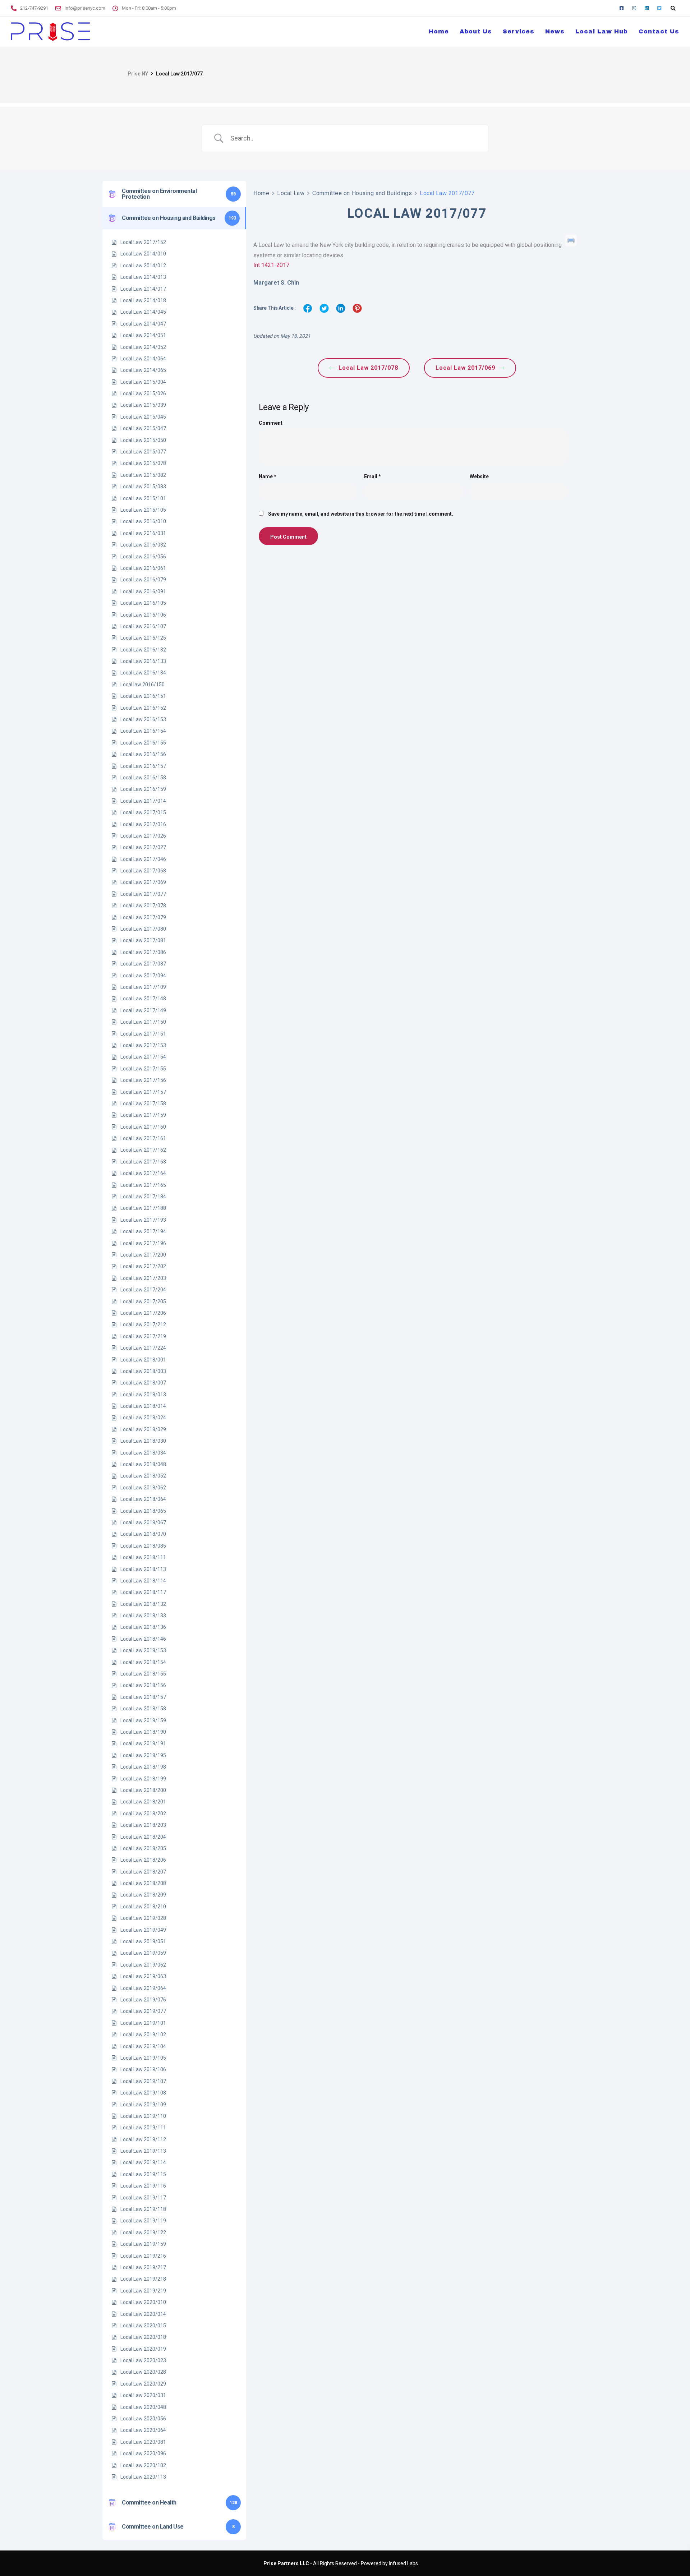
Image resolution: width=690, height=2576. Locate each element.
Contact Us (659, 31)
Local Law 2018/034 (143, 1453)
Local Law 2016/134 (143, 673)
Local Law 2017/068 (143, 871)
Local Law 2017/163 (143, 1162)
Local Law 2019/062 (143, 1965)
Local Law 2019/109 (143, 2105)
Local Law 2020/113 (143, 2477)
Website (479, 476)
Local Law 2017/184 (143, 1197)
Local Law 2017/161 (143, 1138)
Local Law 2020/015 (143, 2326)
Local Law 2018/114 (143, 1581)
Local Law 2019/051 (143, 1941)
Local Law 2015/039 (143, 405)
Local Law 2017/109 (143, 987)
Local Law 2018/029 (143, 1429)
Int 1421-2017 (271, 265)
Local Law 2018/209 (143, 1895)
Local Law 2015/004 (143, 382)
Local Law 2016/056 (143, 557)
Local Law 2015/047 (143, 428)
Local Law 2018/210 (143, 1907)
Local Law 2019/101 (143, 2023)
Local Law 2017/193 (143, 1220)
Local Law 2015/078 (143, 463)
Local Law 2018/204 (143, 1837)
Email (372, 476)
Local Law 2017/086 (143, 952)
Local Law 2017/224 (143, 1348)
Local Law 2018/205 (143, 1848)
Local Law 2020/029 (143, 2384)
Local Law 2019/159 (143, 2244)
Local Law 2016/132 (143, 650)
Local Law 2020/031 (143, 2395)
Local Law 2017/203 (143, 1278)
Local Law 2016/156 (143, 754)
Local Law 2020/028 (143, 2372)
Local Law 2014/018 (143, 300)
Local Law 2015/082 (143, 475)
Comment (271, 423)
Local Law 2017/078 (143, 905)
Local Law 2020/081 (143, 2442)
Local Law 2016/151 (143, 696)
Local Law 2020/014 (143, 2314)
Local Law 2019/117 (143, 2198)
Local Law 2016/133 (143, 661)
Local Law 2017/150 (143, 1022)
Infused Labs (403, 2563)
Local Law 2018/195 (143, 1755)
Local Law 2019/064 (143, 1988)
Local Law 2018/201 (143, 1802)
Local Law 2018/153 (143, 1650)
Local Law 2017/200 (143, 1255)
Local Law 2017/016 (143, 824)
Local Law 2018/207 (143, 1872)
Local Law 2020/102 (143, 2465)
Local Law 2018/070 (143, 1534)
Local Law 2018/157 (143, 1697)
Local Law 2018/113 (143, 1569)
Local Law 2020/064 (143, 2430)
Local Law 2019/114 (143, 2162)
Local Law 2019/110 (143, 2116)
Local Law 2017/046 (143, 859)
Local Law (291, 193)
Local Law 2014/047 (143, 324)
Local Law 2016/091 (143, 591)
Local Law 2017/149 (143, 1010)
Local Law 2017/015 (143, 812)
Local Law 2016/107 (143, 626)
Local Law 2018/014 (143, 1406)
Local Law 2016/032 (143, 545)
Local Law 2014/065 (143, 370)
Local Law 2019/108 (143, 2093)
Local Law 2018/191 (143, 1743)
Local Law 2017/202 (143, 1266)
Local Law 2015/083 (143, 487)
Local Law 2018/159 (143, 1720)
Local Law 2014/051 (143, 335)
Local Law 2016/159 (143, 789)
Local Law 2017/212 (143, 1324)
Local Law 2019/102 (143, 2034)
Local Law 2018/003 (143, 1371)
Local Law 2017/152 (143, 242)
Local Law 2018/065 (143, 1511)
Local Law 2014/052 (143, 347)
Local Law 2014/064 (143, 359)
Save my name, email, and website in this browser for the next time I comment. (361, 514)
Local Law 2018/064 (143, 1499)
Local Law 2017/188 (143, 1208)
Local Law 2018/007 (143, 1383)
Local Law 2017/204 (143, 1290)
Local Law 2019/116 (143, 2186)
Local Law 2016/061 (143, 568)
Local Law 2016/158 (143, 778)
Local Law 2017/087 (143, 964)
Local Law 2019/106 (143, 2069)
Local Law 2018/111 (143, 1557)
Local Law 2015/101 (143, 498)
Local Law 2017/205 (143, 1301)
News (555, 31)
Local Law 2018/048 (143, 1464)
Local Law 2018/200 (143, 1790)
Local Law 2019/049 (143, 1930)
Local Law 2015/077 (143, 452)
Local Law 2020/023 (143, 2360)
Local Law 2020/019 (143, 2349)
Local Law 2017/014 (143, 801)
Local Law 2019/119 (143, 2221)
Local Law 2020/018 (143, 2337)
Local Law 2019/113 (143, 2151)
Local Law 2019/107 (143, 2081)
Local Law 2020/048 (143, 2407)
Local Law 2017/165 (143, 1185)
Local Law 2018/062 (143, 1488)
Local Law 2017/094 (143, 976)
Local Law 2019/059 (143, 1953)
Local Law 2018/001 (143, 1360)
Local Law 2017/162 (143, 1150)
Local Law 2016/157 (143, 766)
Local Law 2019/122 (143, 2232)
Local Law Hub (602, 31)
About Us (476, 31)
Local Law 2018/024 (143, 1418)
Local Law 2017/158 (143, 1103)
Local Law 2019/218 (143, 2279)
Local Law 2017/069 (143, 882)
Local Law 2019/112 (143, 2139)
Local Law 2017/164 (143, 1173)
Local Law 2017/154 (143, 1057)
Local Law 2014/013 (143, 277)
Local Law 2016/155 (143, 743)
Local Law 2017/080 (143, 929)
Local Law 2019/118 (143, 2209)
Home (439, 31)
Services (519, 31)
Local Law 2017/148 (143, 999)
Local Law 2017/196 (143, 1243)
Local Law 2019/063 (143, 1976)
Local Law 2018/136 (143, 1627)
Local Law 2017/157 (143, 1092)
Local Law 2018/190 (143, 1732)
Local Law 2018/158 (143, 1709)
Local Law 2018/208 (143, 1883)
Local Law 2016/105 (143, 603)
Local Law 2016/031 (143, 533)
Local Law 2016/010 (143, 521)
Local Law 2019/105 (143, 2058)
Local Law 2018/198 (143, 1767)
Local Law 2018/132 (143, 1604)
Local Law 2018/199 (143, 1779)
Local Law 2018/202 (143, 1814)
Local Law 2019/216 (143, 2256)
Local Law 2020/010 (143, 2302)
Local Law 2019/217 (143, 2267)
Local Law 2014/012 (143, 266)
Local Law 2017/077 (143, 894)
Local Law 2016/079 (143, 580)
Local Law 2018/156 (143, 1685)
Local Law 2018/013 (143, 1395)
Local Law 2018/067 (143, 1522)
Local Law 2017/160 (143, 1127)
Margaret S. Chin (276, 283)
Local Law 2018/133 (143, 1616)
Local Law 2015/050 (143, 440)
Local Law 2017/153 (143, 1045)
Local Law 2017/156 (143, 1080)
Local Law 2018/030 (143, 1441)
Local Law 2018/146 (143, 1639)
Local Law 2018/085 (143, 1546)
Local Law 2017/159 (143, 1115)
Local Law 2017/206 (143, 1313)
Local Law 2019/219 (143, 2291)
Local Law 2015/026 (143, 393)
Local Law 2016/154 (143, 731)
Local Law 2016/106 (143, 615)
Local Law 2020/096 (143, 2453)
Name (268, 476)
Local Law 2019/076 (143, 2000)
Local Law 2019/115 (143, 2174)
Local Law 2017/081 (143, 940)
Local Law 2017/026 (143, 836)
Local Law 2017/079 (143, 917)
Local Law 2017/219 (143, 1336)
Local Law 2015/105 (143, 510)
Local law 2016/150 (142, 685)
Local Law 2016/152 (143, 708)
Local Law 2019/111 (143, 2128)
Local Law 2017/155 (143, 1069)
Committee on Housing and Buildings (362, 193)
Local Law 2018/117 (143, 1592)
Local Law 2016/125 (143, 638)
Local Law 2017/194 (143, 1231)
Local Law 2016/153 (143, 719)
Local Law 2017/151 (143, 1034)
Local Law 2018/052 (143, 1476)
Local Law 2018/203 (143, 1825)
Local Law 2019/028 (143, 1918)
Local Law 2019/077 (143, 2011)
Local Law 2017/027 (143, 847)
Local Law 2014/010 (143, 254)
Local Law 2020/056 (143, 2419)
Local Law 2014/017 (143, 289)
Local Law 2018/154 (143, 1662)
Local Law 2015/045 (143, 417)
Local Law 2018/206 (143, 1860)
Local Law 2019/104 (143, 2046)
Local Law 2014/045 (143, 312)
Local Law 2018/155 (143, 1674)
